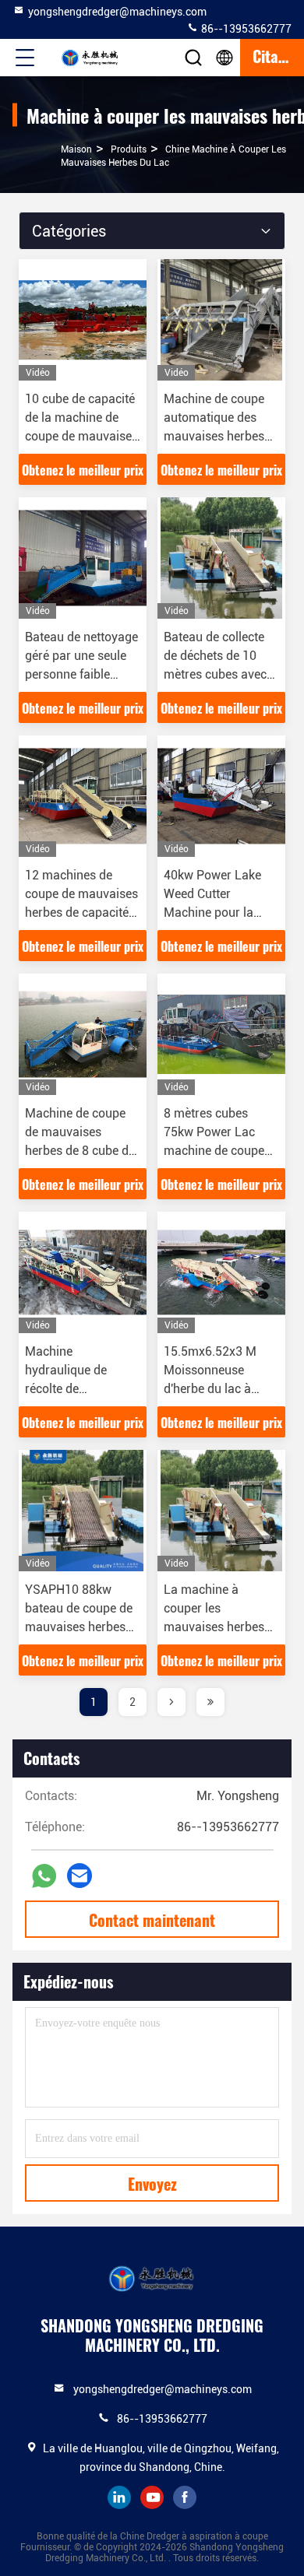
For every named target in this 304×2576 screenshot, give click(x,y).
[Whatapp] (44, 1876)
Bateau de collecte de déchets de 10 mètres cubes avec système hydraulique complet (221, 674)
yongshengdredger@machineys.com (117, 12)
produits (129, 149)
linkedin (119, 2497)
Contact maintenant (152, 1920)
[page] (171, 1702)
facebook (185, 2497)
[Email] (80, 1876)
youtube (152, 2497)
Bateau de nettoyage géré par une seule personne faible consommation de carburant (81, 674)
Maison (76, 149)
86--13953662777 (245, 29)
